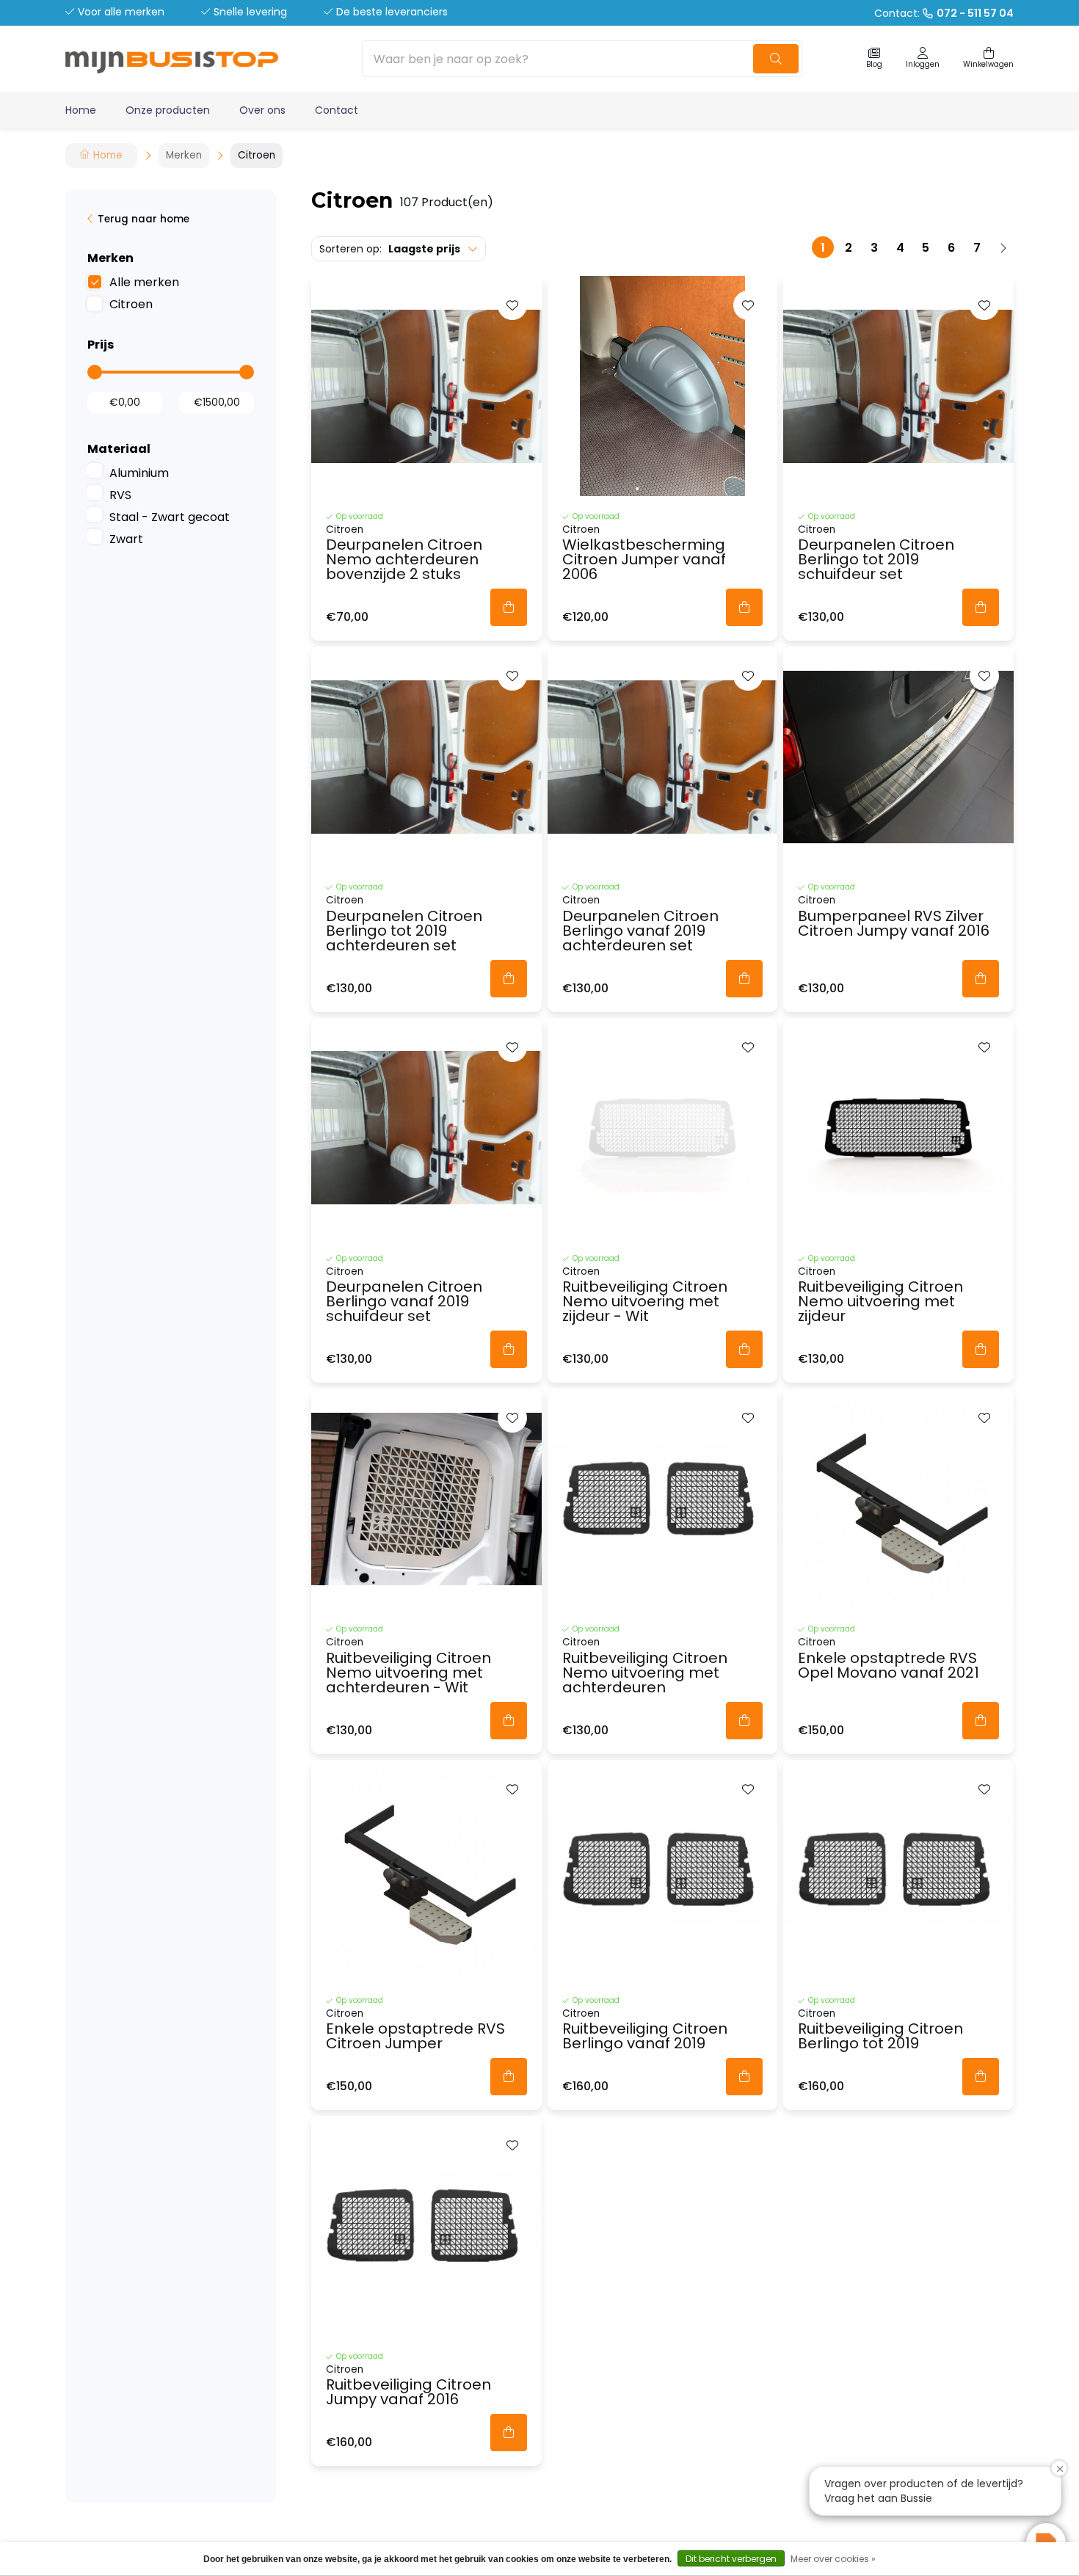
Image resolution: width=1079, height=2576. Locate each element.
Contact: (944, 13)
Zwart (126, 539)
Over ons (262, 110)
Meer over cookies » (833, 2559)
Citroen (131, 304)
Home (81, 110)
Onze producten (168, 110)
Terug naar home (143, 219)
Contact (337, 110)
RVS (120, 495)
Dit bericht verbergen (731, 2559)
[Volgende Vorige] (1003, 247)
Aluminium (139, 473)
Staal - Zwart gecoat (170, 517)
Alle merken (144, 282)
